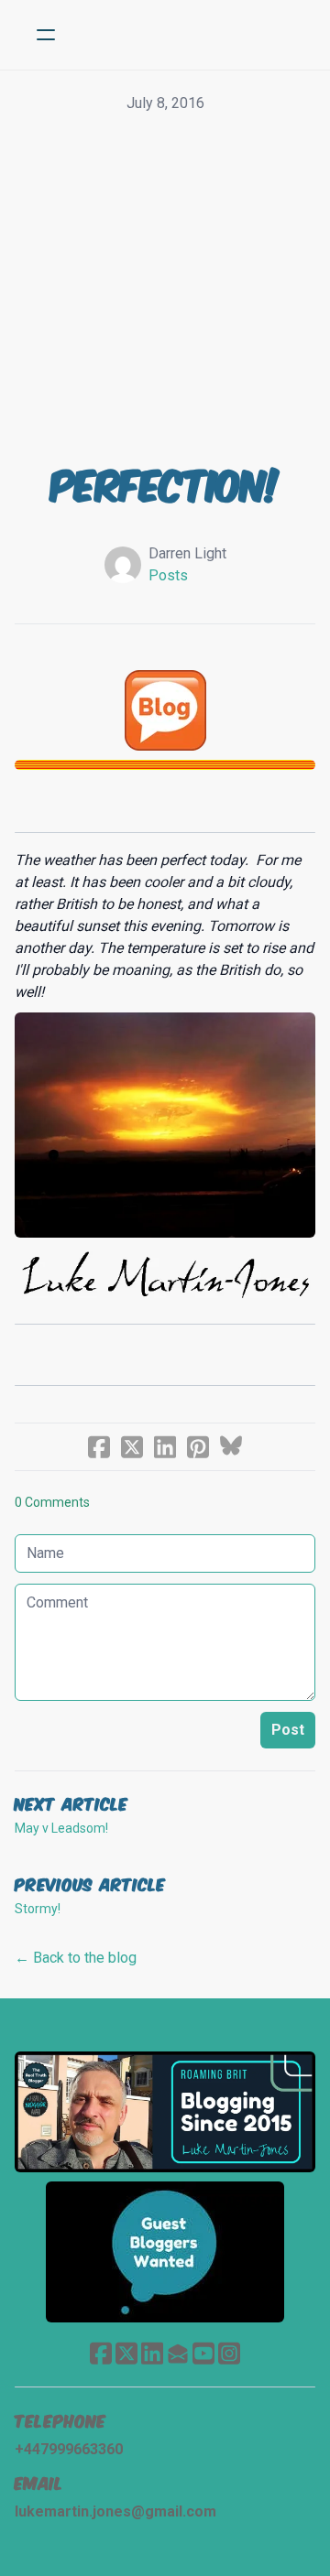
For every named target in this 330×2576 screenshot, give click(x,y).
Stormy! (38, 1909)
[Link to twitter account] (126, 2353)
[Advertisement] (165, 288)
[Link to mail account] (178, 2353)
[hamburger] (46, 35)
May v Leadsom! (61, 1828)
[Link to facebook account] (101, 2353)
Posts (168, 575)
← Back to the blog (76, 1958)
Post (288, 1730)
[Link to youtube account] (203, 2353)
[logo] (189, 35)
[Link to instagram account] (229, 2353)
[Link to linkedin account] (152, 2353)
